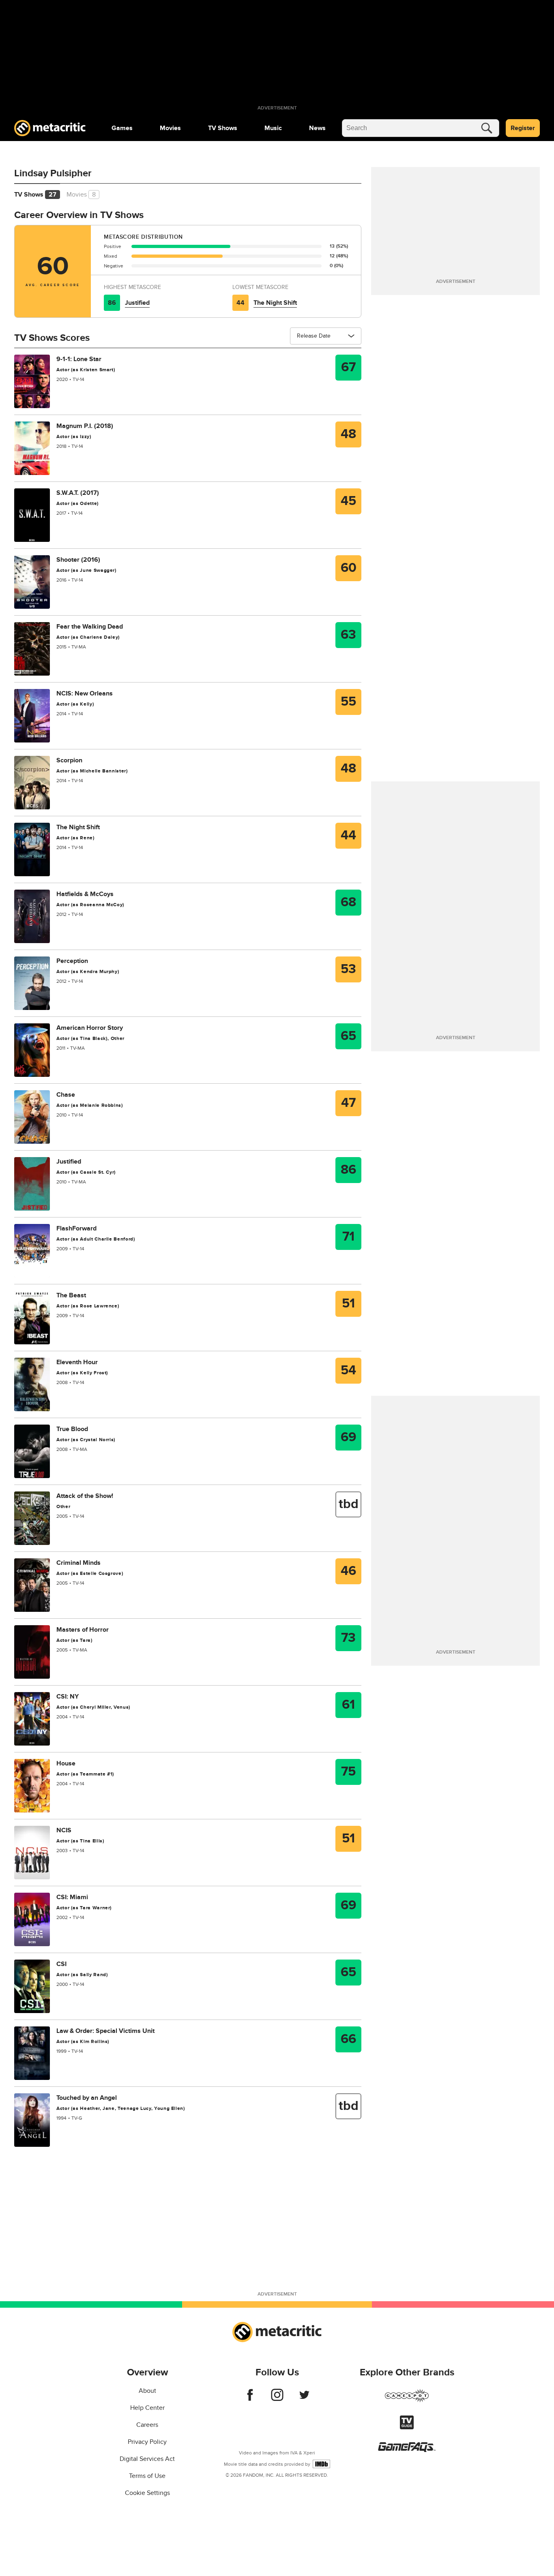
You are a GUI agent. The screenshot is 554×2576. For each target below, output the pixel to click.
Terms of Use (147, 2476)
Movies (170, 128)
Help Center (147, 2408)
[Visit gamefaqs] (407, 2450)
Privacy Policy (147, 2442)
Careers (147, 2425)
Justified (137, 303)
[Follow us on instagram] (277, 2399)
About (147, 2391)
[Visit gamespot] (407, 2401)
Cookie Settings (147, 2493)
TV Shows (223, 128)
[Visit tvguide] (407, 2427)
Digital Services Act (147, 2459)
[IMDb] (321, 2464)
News (317, 128)
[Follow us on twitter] (304, 2399)
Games (122, 128)
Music (273, 128)
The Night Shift (275, 303)
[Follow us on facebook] (250, 2399)
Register (523, 128)
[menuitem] (122, 128)
